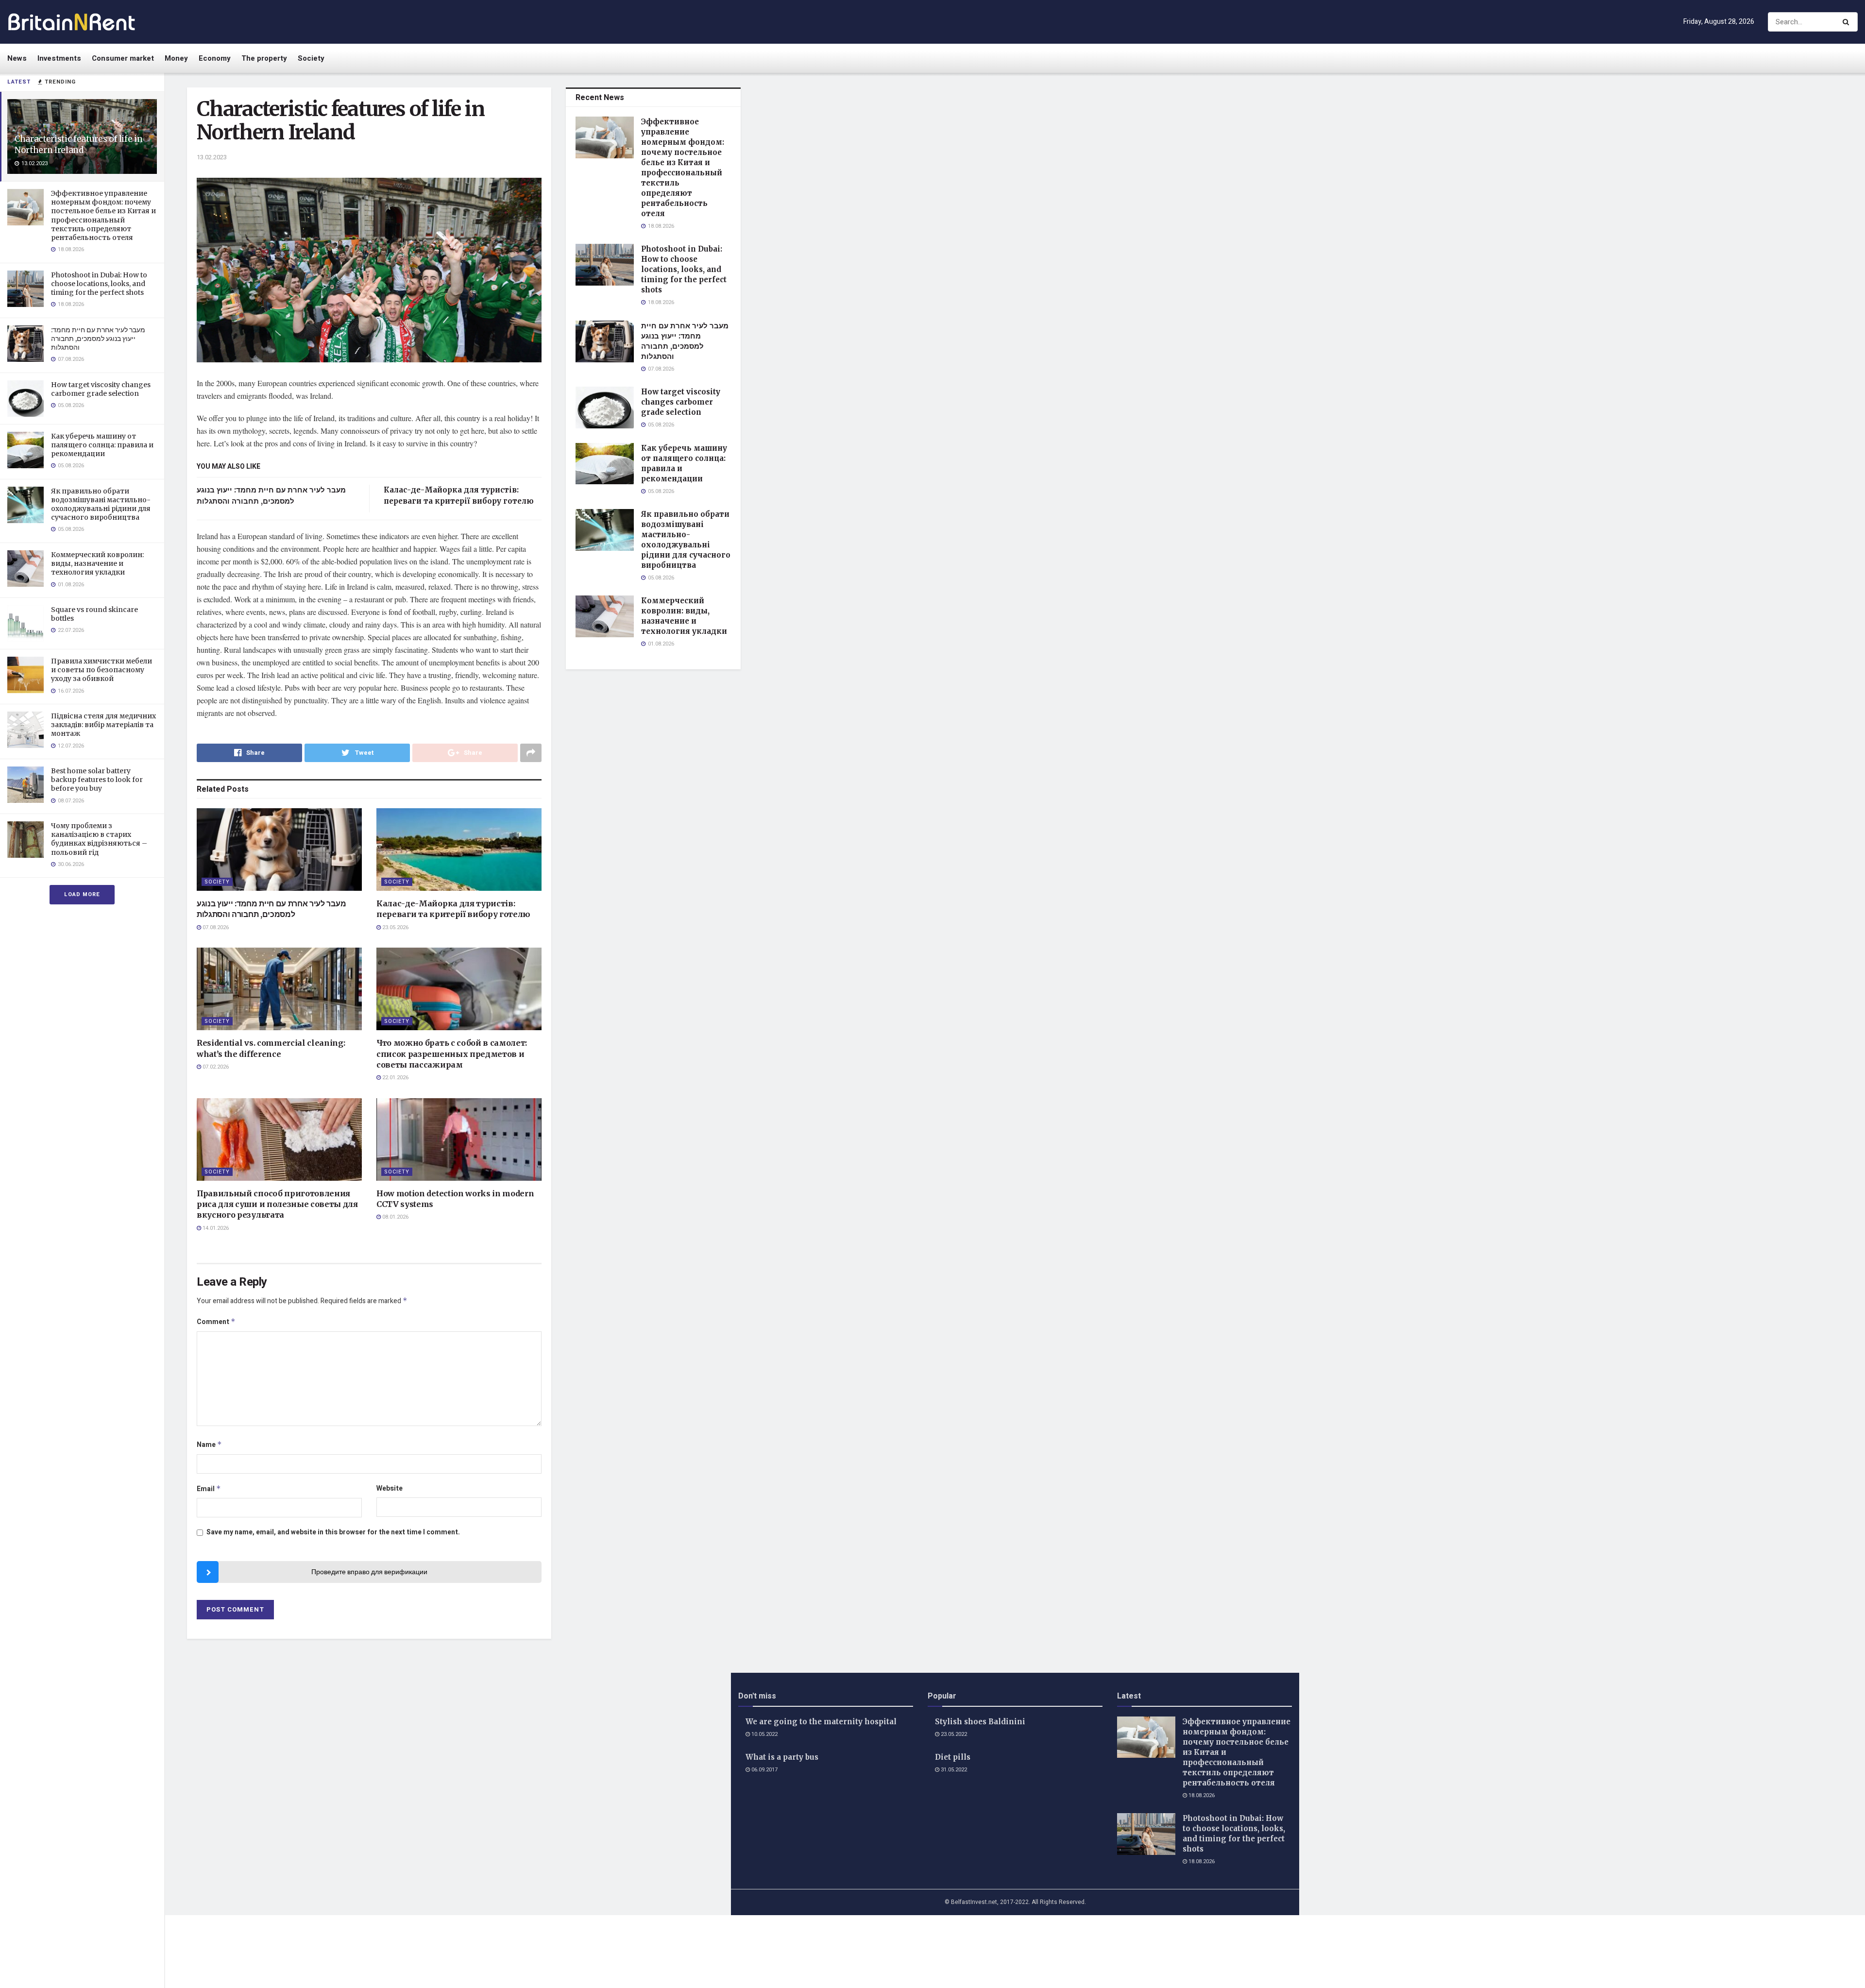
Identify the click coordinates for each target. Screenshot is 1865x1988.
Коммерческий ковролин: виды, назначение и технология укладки (97, 563)
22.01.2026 (395, 1078)
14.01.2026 (215, 1228)
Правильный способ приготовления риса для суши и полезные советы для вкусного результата (277, 1204)
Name (209, 1445)
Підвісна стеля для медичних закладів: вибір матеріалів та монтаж (103, 725)
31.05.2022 (953, 1770)
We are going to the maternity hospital (821, 1722)
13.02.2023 (212, 157)
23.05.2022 (953, 1734)
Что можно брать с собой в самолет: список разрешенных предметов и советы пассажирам (452, 1054)
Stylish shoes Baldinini (980, 1722)
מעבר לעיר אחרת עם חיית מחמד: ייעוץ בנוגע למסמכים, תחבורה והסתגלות (98, 339)
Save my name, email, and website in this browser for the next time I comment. (333, 1532)
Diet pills (953, 1757)
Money (176, 58)
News (17, 58)
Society (311, 58)
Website (390, 1488)
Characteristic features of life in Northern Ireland (78, 144)
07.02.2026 (215, 1067)
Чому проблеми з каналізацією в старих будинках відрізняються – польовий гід (99, 839)
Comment (216, 1322)
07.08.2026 (215, 927)
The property (264, 58)
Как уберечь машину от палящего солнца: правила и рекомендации (102, 445)
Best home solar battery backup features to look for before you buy (97, 780)
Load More (82, 894)
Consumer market (123, 58)
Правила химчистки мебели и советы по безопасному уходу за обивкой (102, 670)
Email (209, 1489)
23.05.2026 (395, 927)
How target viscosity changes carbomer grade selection (101, 389)
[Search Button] (1848, 22)
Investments (59, 58)
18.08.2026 (1201, 1795)
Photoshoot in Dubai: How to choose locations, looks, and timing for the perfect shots (99, 284)
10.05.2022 (764, 1734)
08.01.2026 (395, 1217)
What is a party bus (782, 1757)
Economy (215, 58)
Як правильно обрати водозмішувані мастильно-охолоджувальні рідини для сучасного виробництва (101, 504)
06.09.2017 (764, 1770)
